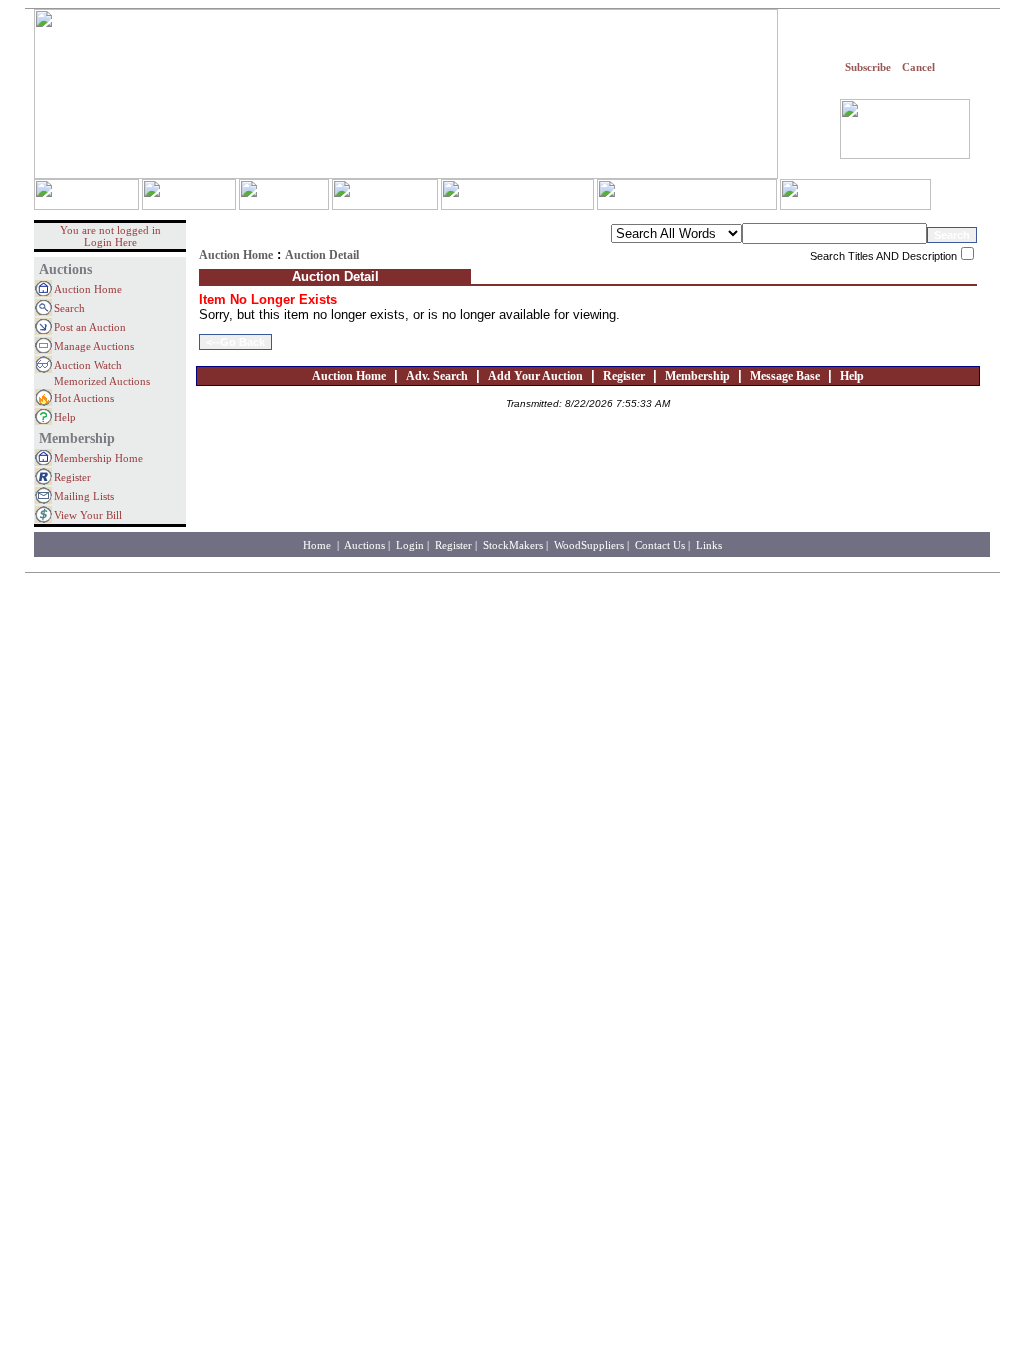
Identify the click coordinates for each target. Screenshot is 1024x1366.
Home (318, 545)
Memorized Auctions (102, 381)
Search (69, 308)
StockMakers (513, 545)
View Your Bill (88, 515)
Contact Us (660, 545)
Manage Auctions (94, 346)
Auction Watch (88, 365)
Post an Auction (90, 327)
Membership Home (98, 458)
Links (709, 545)
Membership (697, 376)
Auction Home (88, 289)
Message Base (785, 376)
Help (65, 417)
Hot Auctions (84, 398)
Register (72, 477)
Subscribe (868, 67)
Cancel (918, 67)
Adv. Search (437, 376)
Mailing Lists (84, 496)
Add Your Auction (535, 376)
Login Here (110, 242)
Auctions (364, 545)
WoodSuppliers (589, 545)
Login (410, 545)
